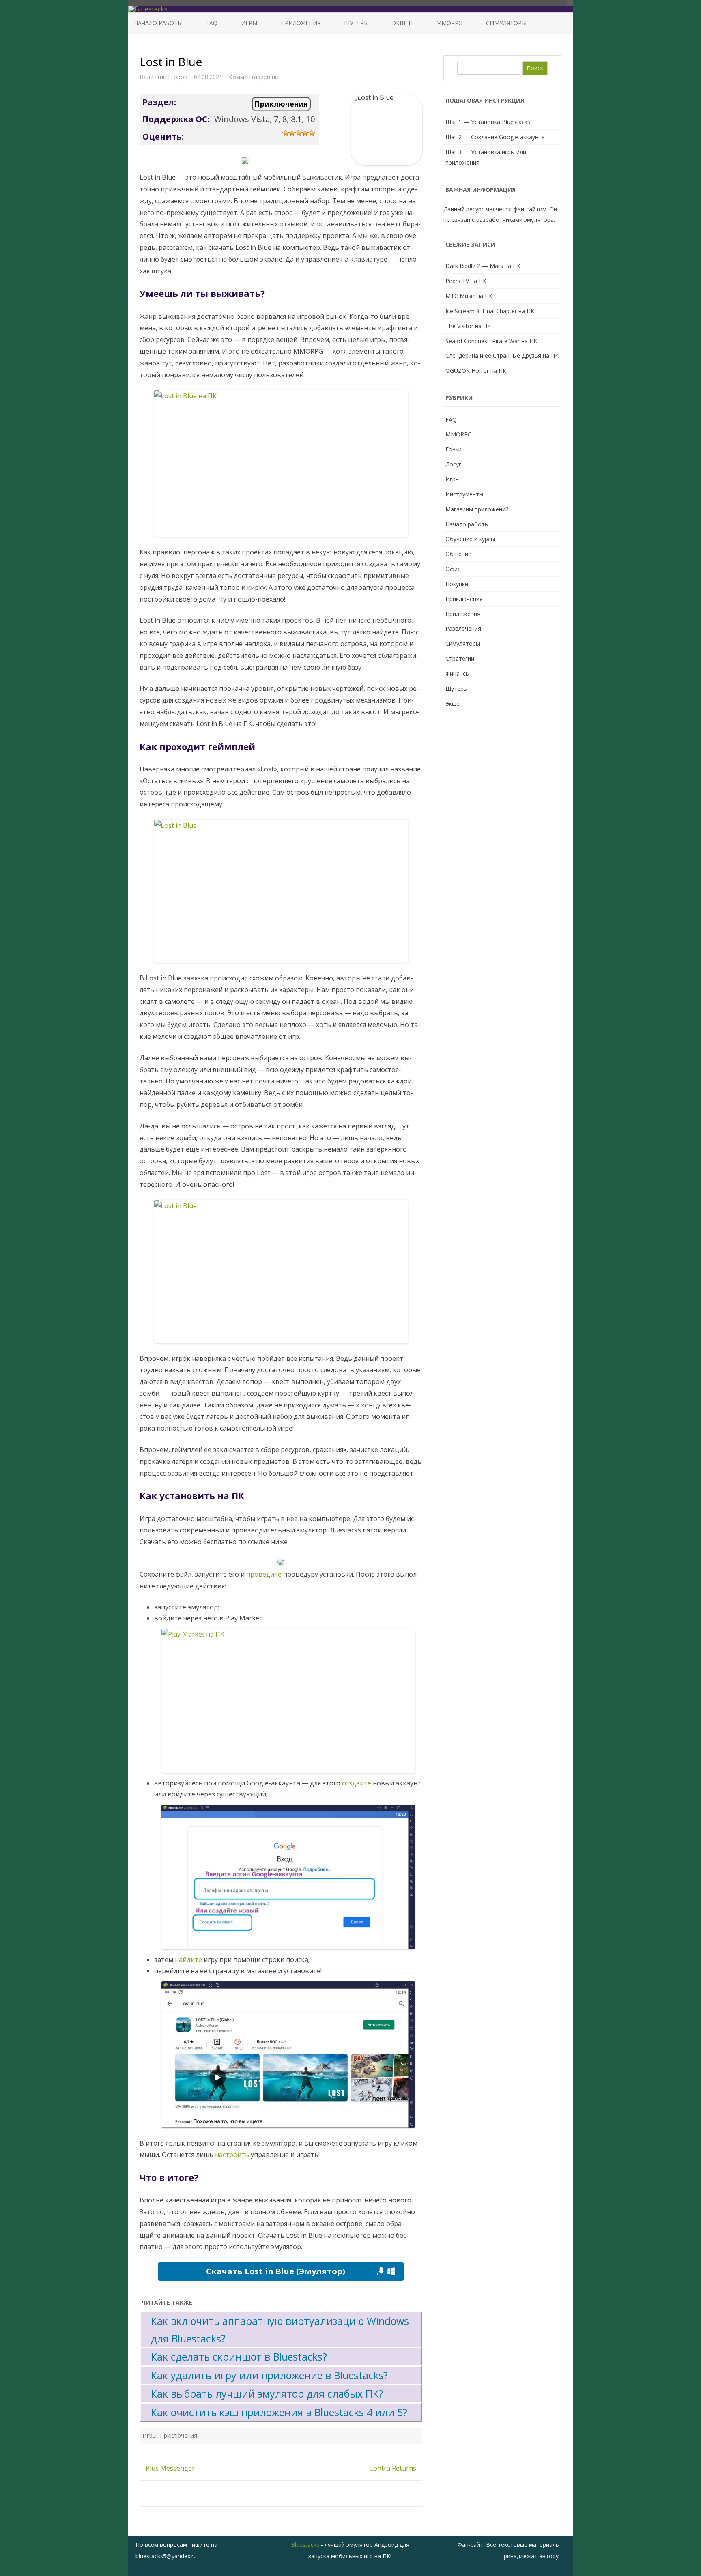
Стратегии (460, 659)
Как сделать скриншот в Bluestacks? (239, 2357)
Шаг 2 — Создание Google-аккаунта (495, 137)
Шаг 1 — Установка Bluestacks (488, 122)
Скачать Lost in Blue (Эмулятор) (276, 2271)
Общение (458, 554)
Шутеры (356, 23)
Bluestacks (305, 2545)
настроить (232, 2155)
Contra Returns (393, 2468)
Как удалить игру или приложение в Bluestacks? (269, 2375)
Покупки (457, 584)
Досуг (453, 464)
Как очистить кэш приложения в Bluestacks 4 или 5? (279, 2412)
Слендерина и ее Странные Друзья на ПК (502, 356)
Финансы (458, 674)
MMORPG (449, 23)
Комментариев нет (255, 77)
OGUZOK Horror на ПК (476, 371)
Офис (453, 569)
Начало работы (158, 23)
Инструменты (464, 494)
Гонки (454, 449)
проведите (264, 1574)
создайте (357, 1783)
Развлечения (463, 628)
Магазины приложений (477, 509)
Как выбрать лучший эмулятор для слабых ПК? (267, 2393)
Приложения (301, 23)
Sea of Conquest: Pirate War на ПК (491, 341)
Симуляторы (506, 23)
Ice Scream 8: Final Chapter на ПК (490, 311)
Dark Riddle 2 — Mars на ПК (483, 266)
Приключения (281, 104)
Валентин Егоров (163, 77)
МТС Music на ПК (469, 296)
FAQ (212, 23)
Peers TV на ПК (466, 281)
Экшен (402, 23)
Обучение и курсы (470, 539)
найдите (188, 1959)
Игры (249, 23)
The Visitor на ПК (468, 326)
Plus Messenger (170, 2468)
